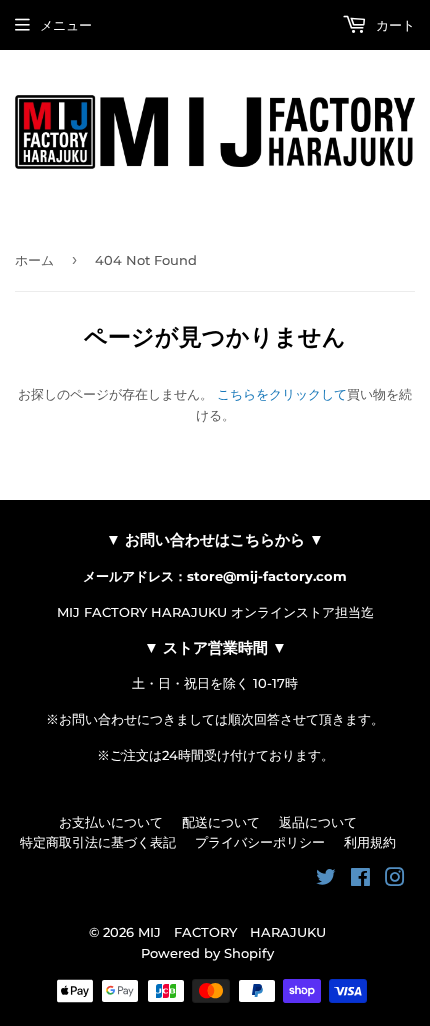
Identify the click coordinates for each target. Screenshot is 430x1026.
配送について (221, 822)
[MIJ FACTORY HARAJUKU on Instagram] (395, 880)
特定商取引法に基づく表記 (98, 842)
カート (393, 25)
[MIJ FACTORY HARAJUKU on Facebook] (360, 880)
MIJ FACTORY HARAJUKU (232, 932)
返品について (318, 822)
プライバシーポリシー (260, 842)
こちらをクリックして (282, 394)
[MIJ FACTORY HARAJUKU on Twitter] (326, 880)
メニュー (66, 25)
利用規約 (370, 842)
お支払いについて (111, 822)
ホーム (34, 260)
